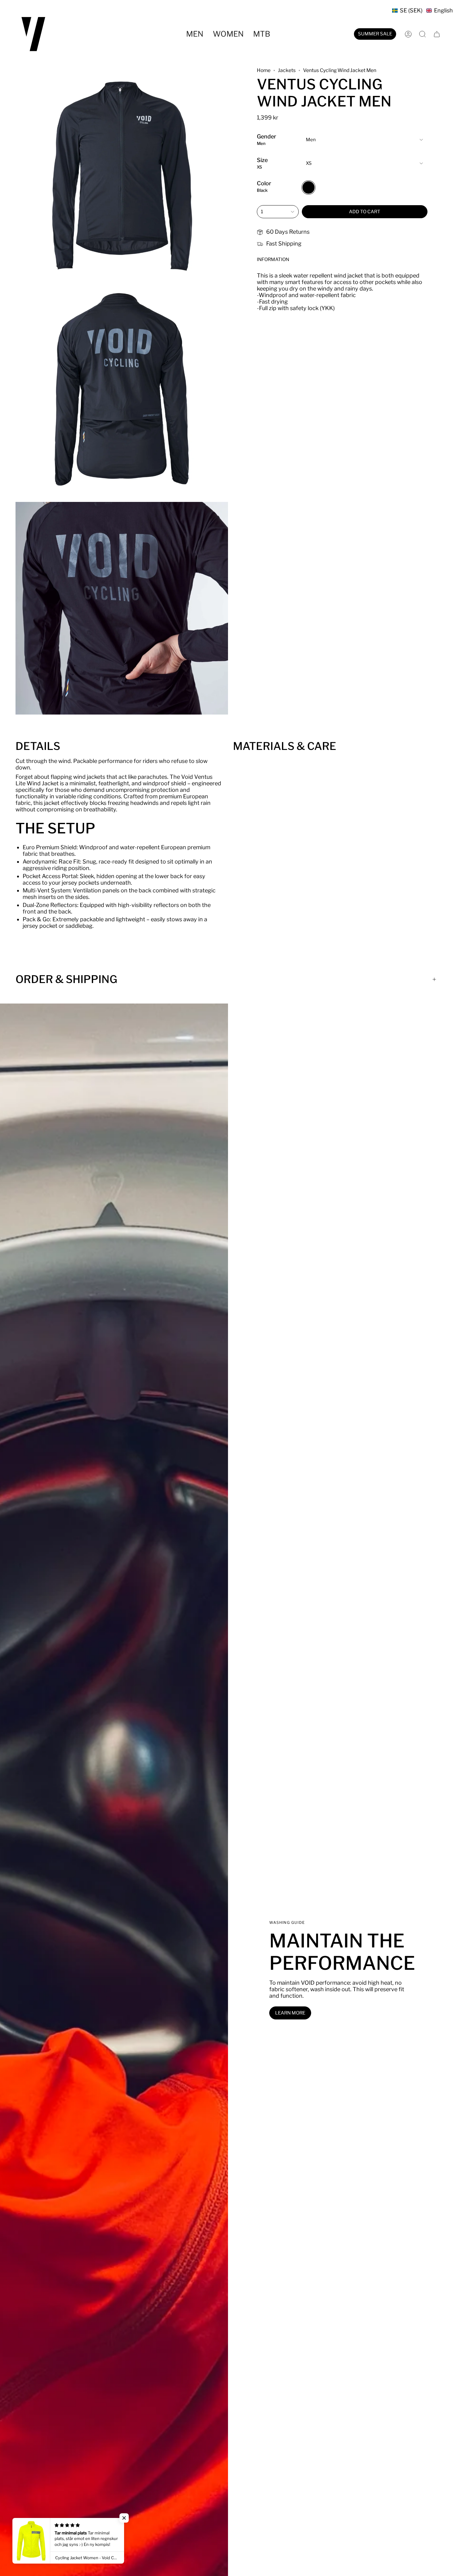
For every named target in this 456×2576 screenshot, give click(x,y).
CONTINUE (168, 1317)
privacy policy (198, 1352)
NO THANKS (168, 1337)
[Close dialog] (341, 1243)
